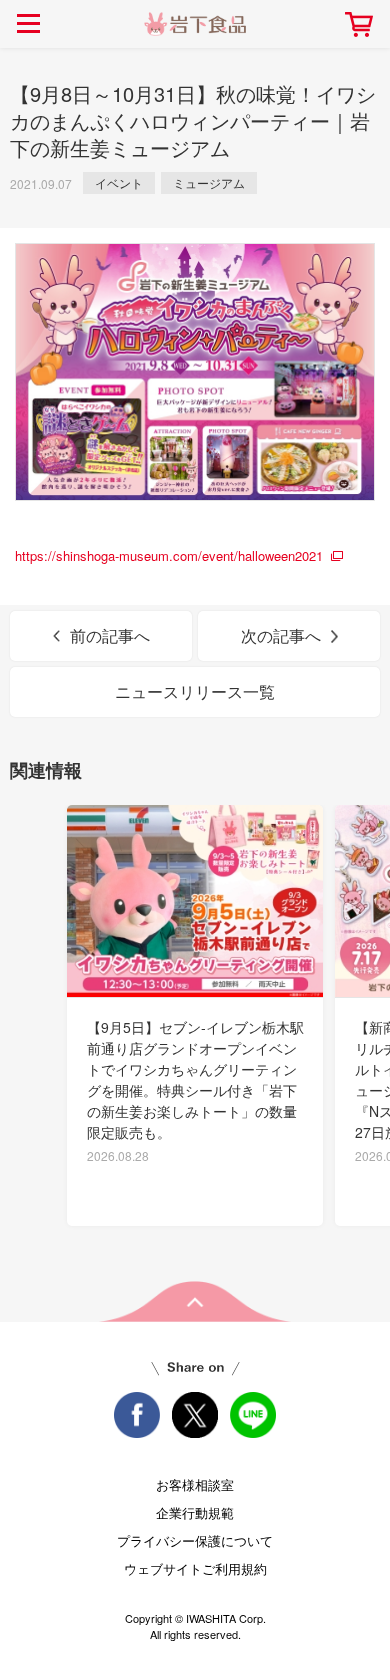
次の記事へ (281, 635)
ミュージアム (209, 182)
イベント (119, 182)
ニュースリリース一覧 (195, 691)
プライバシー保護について (195, 1540)
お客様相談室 (195, 1484)
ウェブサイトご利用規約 (195, 1568)
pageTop (195, 1301)
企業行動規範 (195, 1512)
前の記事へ (110, 635)
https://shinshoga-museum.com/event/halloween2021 (169, 555)
